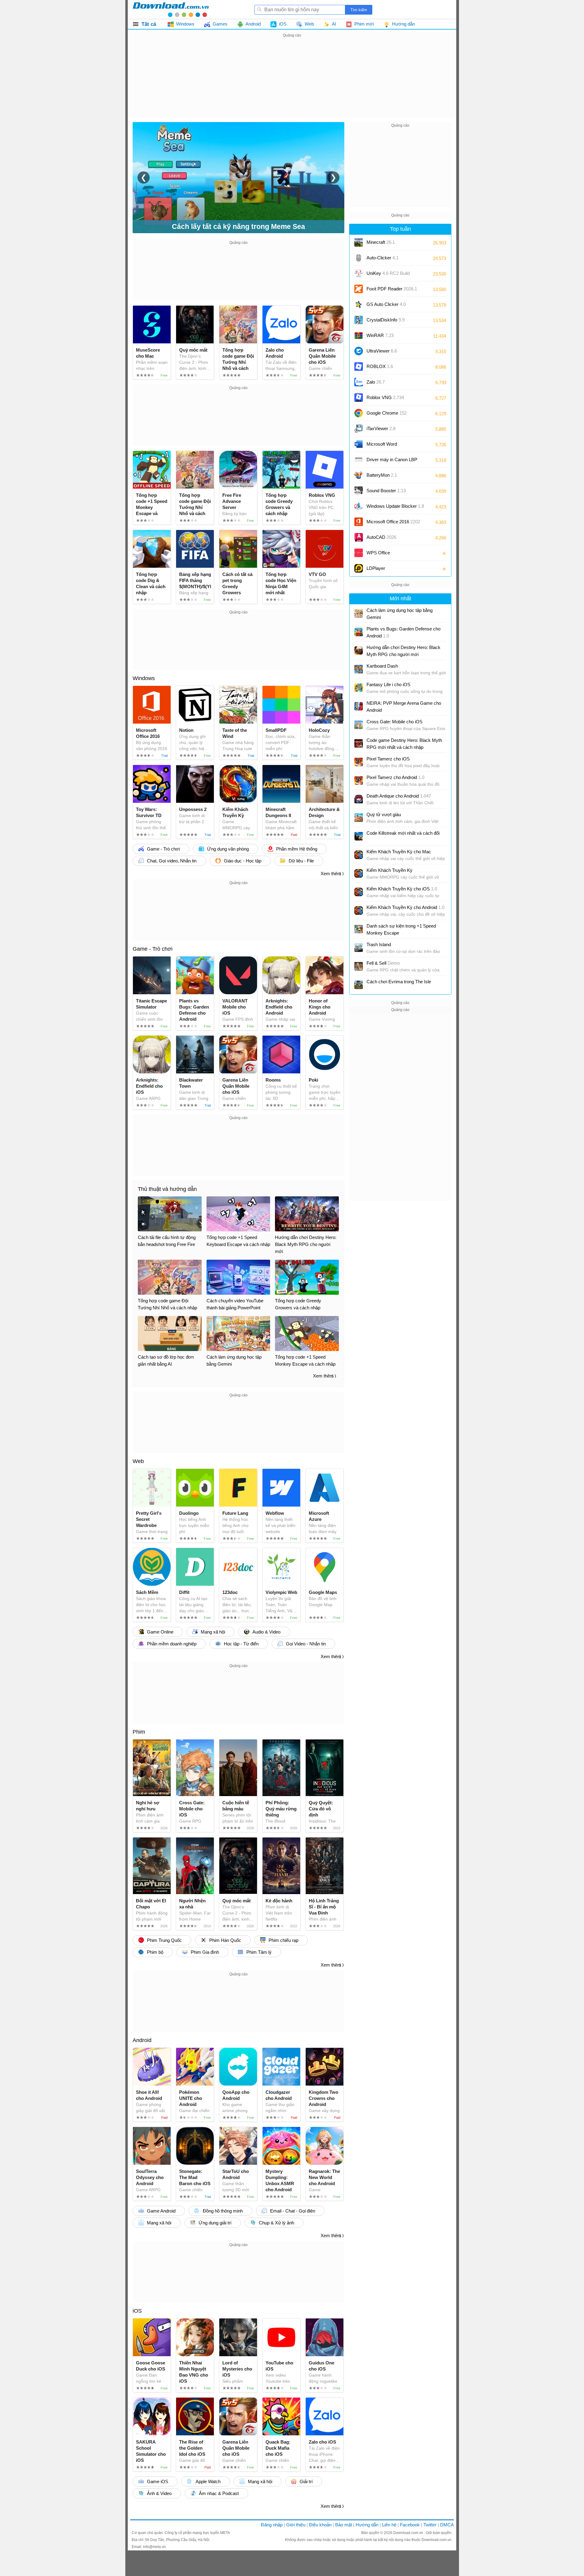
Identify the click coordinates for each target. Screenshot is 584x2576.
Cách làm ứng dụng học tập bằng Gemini (400, 614)
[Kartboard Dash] (359, 669)
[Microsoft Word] (359, 444)
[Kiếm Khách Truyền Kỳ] (359, 873)
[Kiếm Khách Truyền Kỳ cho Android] (359, 911)
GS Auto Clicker (386, 304)
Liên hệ (389, 2525)
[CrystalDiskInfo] (359, 320)
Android (142, 2040)
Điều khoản (320, 2525)
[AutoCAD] (359, 537)
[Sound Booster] (359, 491)
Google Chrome (387, 413)
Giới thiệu (296, 2525)
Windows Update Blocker (395, 506)
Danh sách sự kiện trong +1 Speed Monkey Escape (401, 929)
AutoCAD (381, 537)
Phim (139, 1732)
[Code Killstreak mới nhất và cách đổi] (359, 836)
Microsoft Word (388, 446)
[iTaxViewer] (359, 429)
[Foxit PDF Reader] (359, 289)
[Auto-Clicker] (359, 258)
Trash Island (379, 944)
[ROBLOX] (359, 367)
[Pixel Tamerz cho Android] (359, 781)
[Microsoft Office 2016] (359, 522)
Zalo (376, 382)
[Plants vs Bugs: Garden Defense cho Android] (359, 632)
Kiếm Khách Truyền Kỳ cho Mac (399, 852)
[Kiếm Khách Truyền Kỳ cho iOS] (359, 892)
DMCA (447, 2525)
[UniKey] (359, 273)
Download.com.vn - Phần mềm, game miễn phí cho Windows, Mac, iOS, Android (171, 9)
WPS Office (378, 553)
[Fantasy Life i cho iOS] (359, 688)
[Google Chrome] (359, 413)
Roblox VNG (385, 397)
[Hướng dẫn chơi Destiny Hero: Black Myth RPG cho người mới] (359, 651)
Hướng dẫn (367, 2525)
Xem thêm (331, 874)
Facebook (410, 2525)
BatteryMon (382, 475)
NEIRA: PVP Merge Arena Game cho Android (404, 707)
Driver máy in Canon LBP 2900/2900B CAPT (392, 462)
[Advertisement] (292, 82)
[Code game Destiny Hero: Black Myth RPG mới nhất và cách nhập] (359, 743)
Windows (144, 678)
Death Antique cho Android (399, 796)
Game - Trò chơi (153, 949)
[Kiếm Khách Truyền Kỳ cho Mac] (359, 855)
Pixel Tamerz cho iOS (388, 759)
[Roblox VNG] (359, 398)
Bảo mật (344, 2525)
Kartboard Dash (382, 666)
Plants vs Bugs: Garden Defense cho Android (403, 632)
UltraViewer (382, 351)
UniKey (388, 275)
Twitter (430, 2525)
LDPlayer (376, 568)
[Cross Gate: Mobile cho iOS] (359, 725)
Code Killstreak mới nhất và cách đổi (403, 833)
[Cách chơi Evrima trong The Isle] (359, 985)
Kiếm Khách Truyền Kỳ (389, 870)
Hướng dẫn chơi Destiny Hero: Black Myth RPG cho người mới (403, 651)
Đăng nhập (272, 2525)
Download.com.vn (409, 2533)
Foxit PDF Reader (392, 289)
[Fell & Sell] (359, 966)
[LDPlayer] (359, 568)
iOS (137, 2311)
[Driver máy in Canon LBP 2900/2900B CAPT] (359, 460)
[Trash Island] (359, 948)
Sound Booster (386, 491)
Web (138, 1461)
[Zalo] (359, 382)
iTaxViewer (381, 428)
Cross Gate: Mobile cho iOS (395, 722)
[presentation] (144, 177)
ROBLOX (380, 366)
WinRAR (380, 335)
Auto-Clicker (382, 258)
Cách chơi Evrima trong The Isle (399, 982)
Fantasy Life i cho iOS (388, 684)
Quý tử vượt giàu (384, 814)
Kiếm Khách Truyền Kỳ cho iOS (402, 889)
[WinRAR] (359, 335)
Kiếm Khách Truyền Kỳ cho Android (405, 907)
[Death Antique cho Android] (359, 799)
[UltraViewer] (359, 351)
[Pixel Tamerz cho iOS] (359, 762)
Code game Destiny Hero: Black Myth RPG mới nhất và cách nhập (404, 744)
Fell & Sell (383, 963)
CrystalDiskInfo (386, 320)
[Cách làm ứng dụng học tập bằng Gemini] (359, 613)
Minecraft (381, 242)
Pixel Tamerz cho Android (395, 777)
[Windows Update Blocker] (359, 506)
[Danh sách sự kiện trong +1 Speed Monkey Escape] (359, 929)
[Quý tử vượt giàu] (359, 818)
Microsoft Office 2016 (393, 524)
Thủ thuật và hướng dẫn (167, 1189)
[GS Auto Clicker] (359, 304)
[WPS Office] (359, 553)
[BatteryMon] (359, 475)
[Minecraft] (359, 242)
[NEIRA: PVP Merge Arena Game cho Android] (359, 706)
